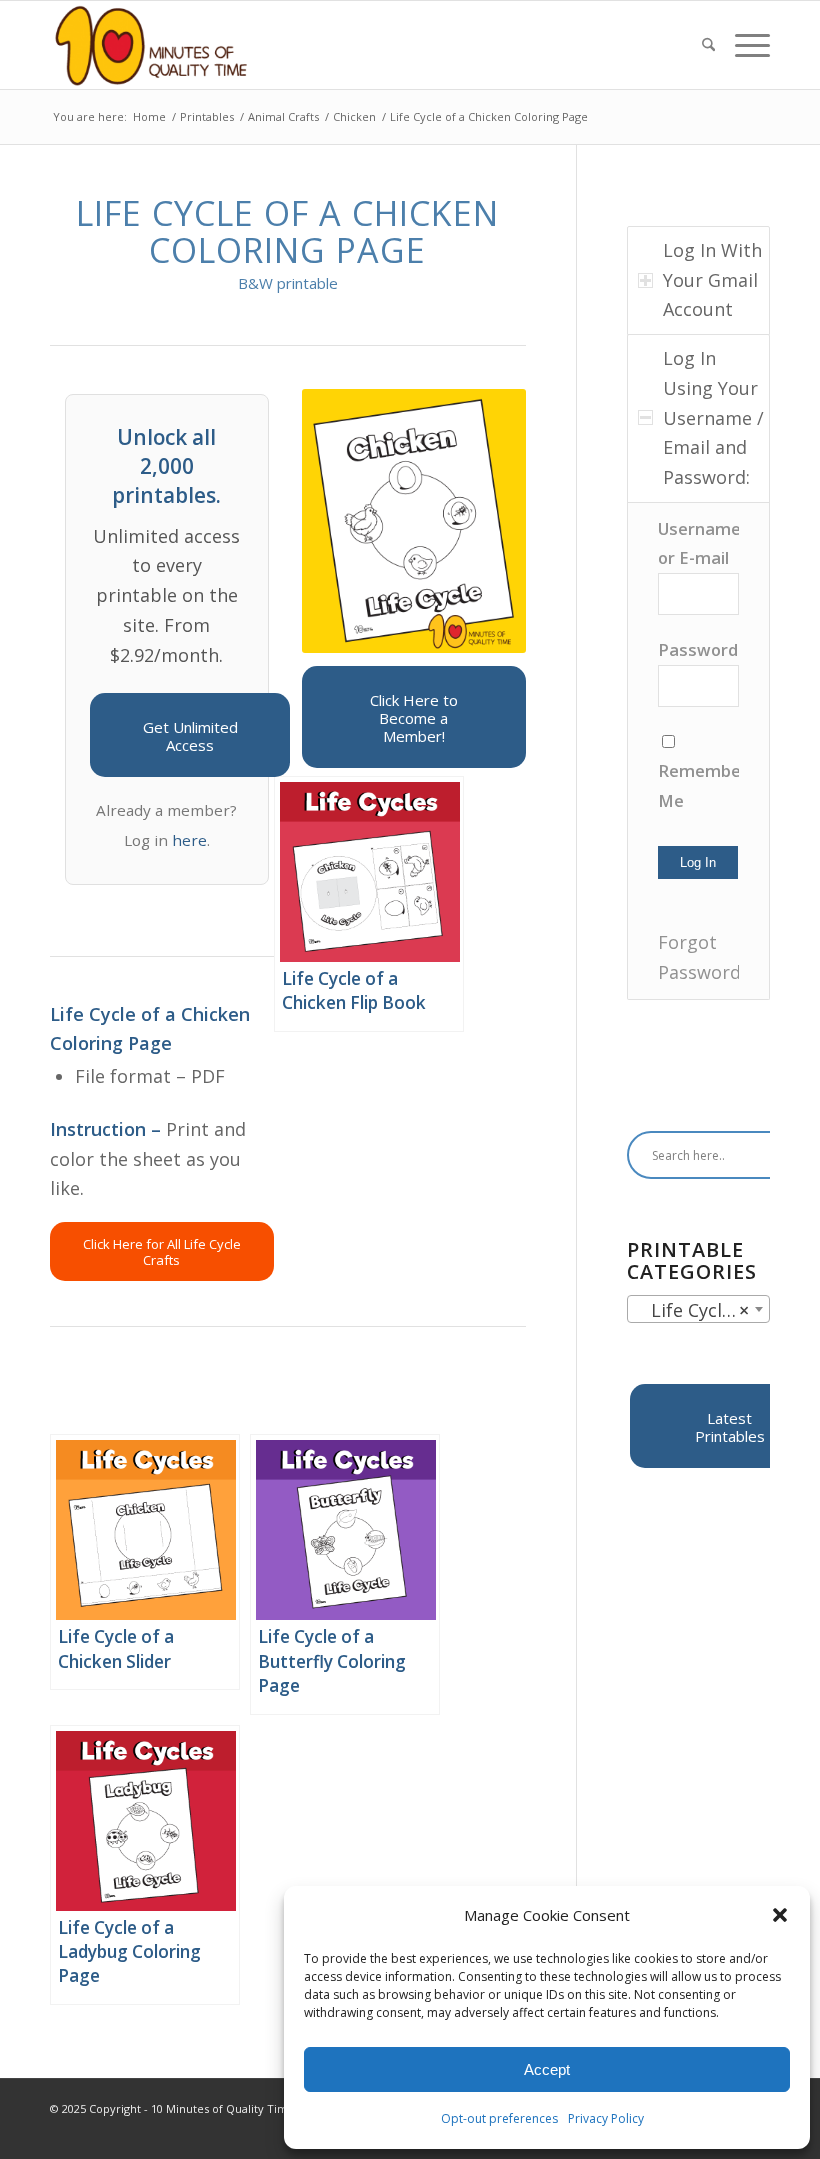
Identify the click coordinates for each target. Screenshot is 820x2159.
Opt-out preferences (499, 2118)
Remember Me (698, 785)
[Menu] (747, 45)
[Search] (708, 45)
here (189, 840)
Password (698, 649)
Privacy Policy (606, 2118)
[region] (698, 751)
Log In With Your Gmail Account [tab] (712, 279)
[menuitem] (708, 45)
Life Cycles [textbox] (692, 1310)
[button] (780, 1915)
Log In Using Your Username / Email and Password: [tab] (713, 417)
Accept (547, 2069)
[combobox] (698, 1309)
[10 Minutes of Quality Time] (151, 45)
